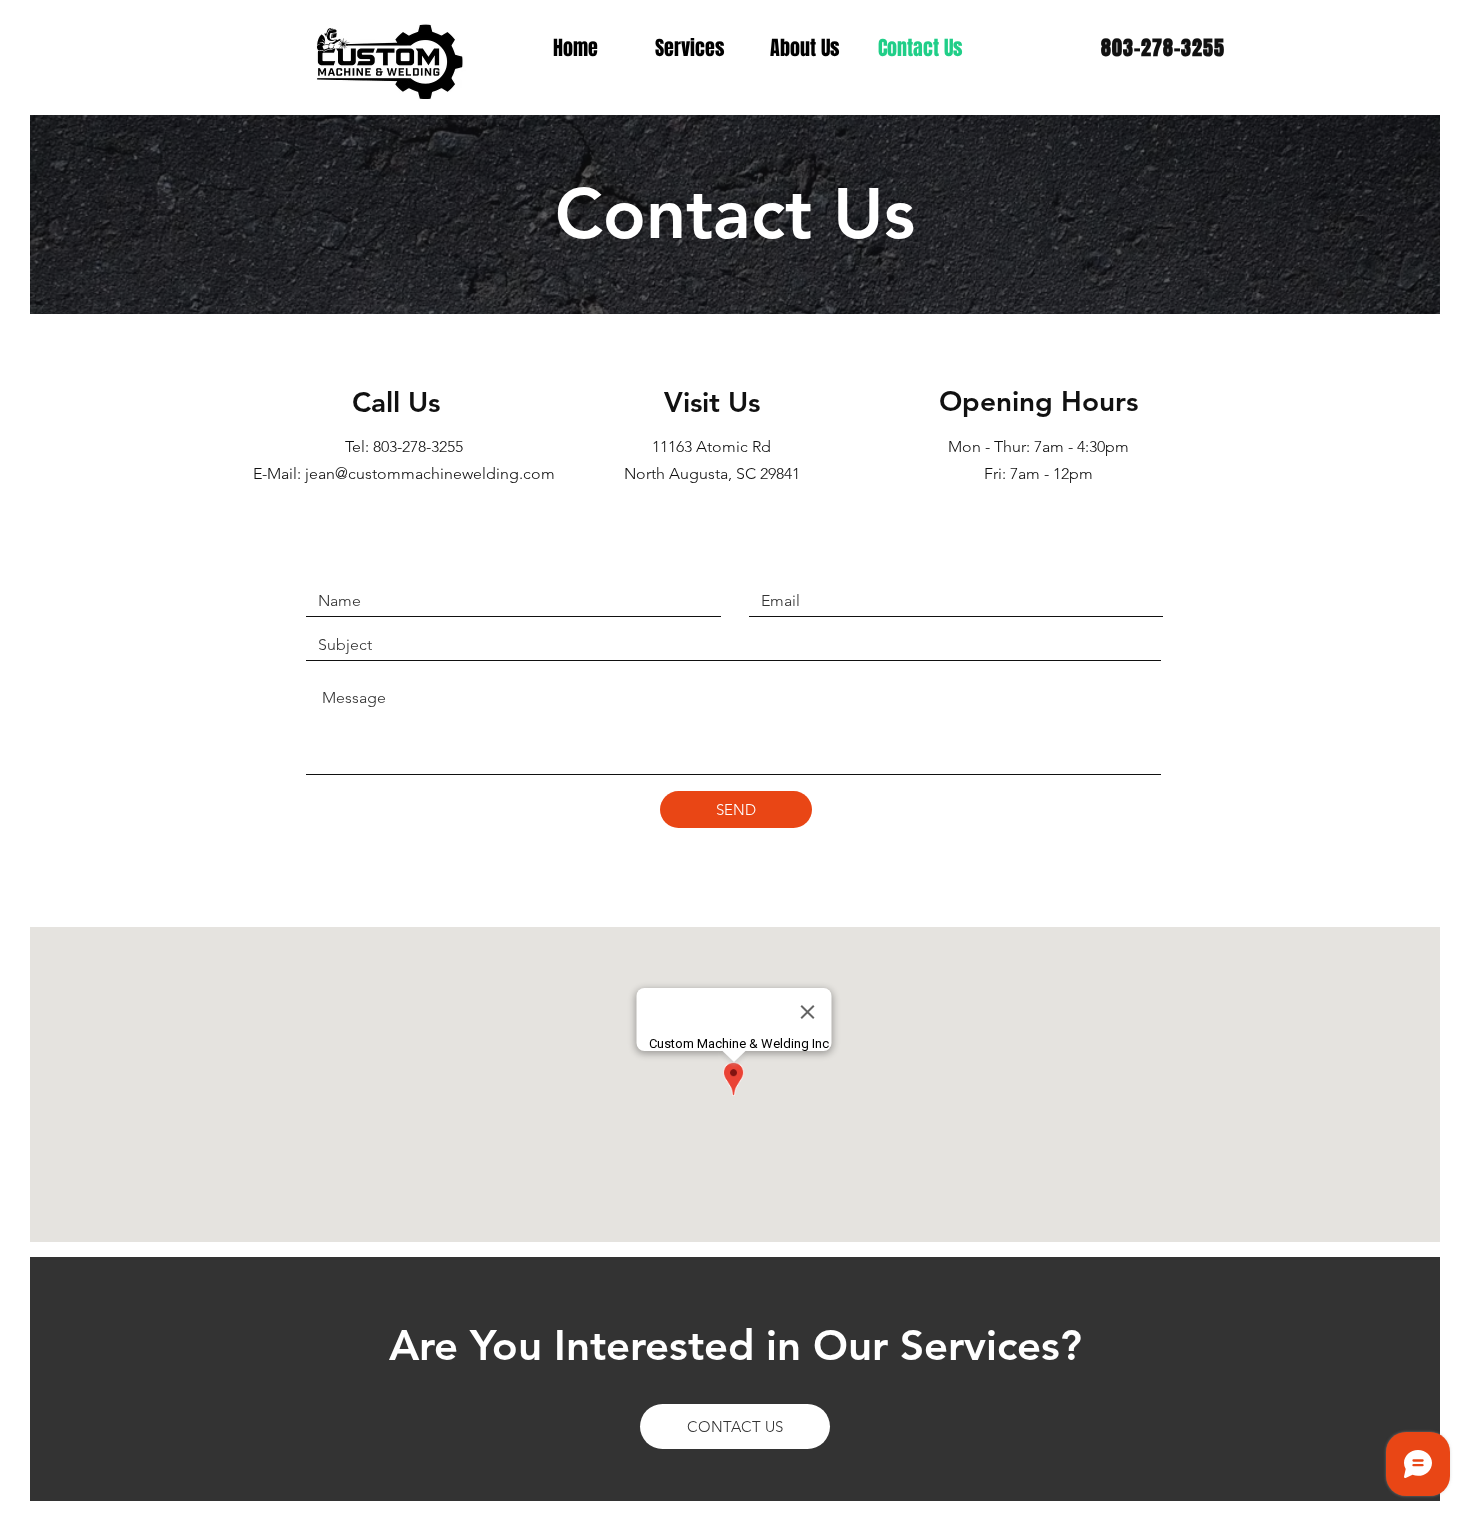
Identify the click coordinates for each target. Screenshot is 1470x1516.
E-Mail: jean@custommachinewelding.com (404, 473)
